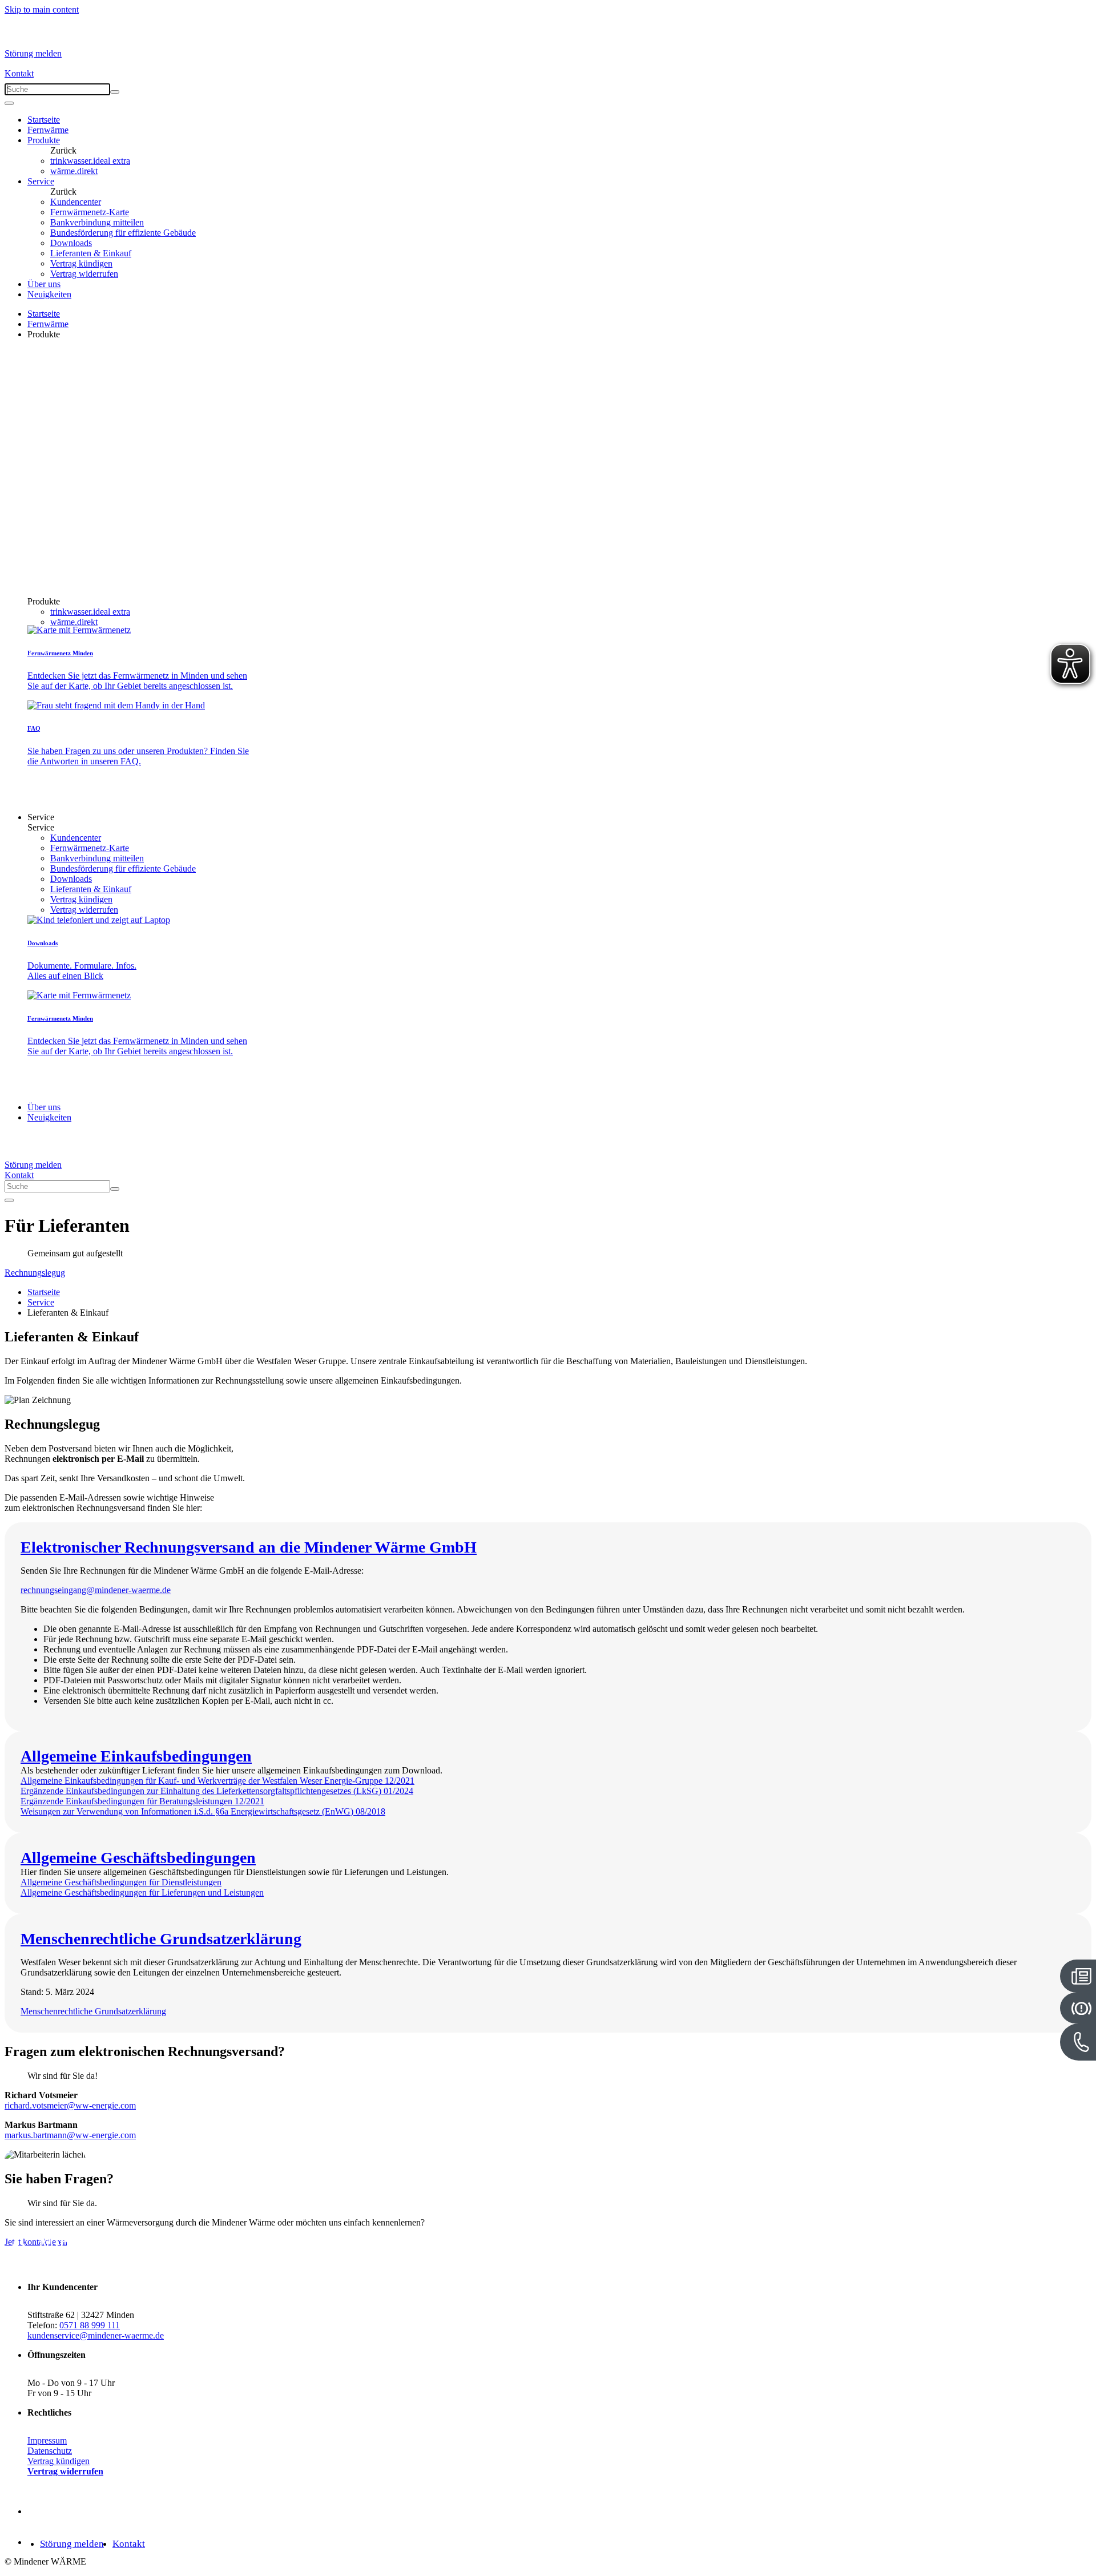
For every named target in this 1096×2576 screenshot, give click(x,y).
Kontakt (19, 73)
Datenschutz (50, 2451)
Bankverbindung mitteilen (97, 222)
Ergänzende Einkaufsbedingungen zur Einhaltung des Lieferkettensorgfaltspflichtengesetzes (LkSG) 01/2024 (217, 1791)
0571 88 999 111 (90, 2325)
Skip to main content (42, 9)
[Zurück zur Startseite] (47, 38)
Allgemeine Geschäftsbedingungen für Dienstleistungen (121, 1882)
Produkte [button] (44, 334)
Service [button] (41, 817)
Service (41, 181)
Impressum (47, 2440)
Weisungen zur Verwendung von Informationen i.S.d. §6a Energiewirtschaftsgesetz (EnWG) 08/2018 (203, 1811)
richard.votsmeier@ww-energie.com (70, 2105)
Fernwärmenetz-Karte (90, 212)
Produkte (44, 140)
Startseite (44, 120)
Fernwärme (48, 130)
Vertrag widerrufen (84, 274)
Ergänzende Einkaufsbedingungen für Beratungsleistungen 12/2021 (142, 1801)
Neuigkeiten (49, 294)
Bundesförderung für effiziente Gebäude (123, 233)
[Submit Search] (115, 92)
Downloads (71, 243)
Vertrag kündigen (81, 263)
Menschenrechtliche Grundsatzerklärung (93, 2011)
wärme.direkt (74, 171)
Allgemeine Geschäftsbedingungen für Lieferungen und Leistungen (142, 1892)
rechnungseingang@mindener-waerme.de (96, 1590)
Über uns (44, 284)
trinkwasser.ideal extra (90, 161)
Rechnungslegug (35, 1273)
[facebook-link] (39, 2511)
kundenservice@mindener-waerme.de (96, 2335)
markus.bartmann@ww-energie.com (70, 2135)
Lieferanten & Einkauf (91, 253)
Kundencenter (76, 202)
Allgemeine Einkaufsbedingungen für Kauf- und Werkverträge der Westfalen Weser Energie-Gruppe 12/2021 (217, 1781)
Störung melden (33, 53)
